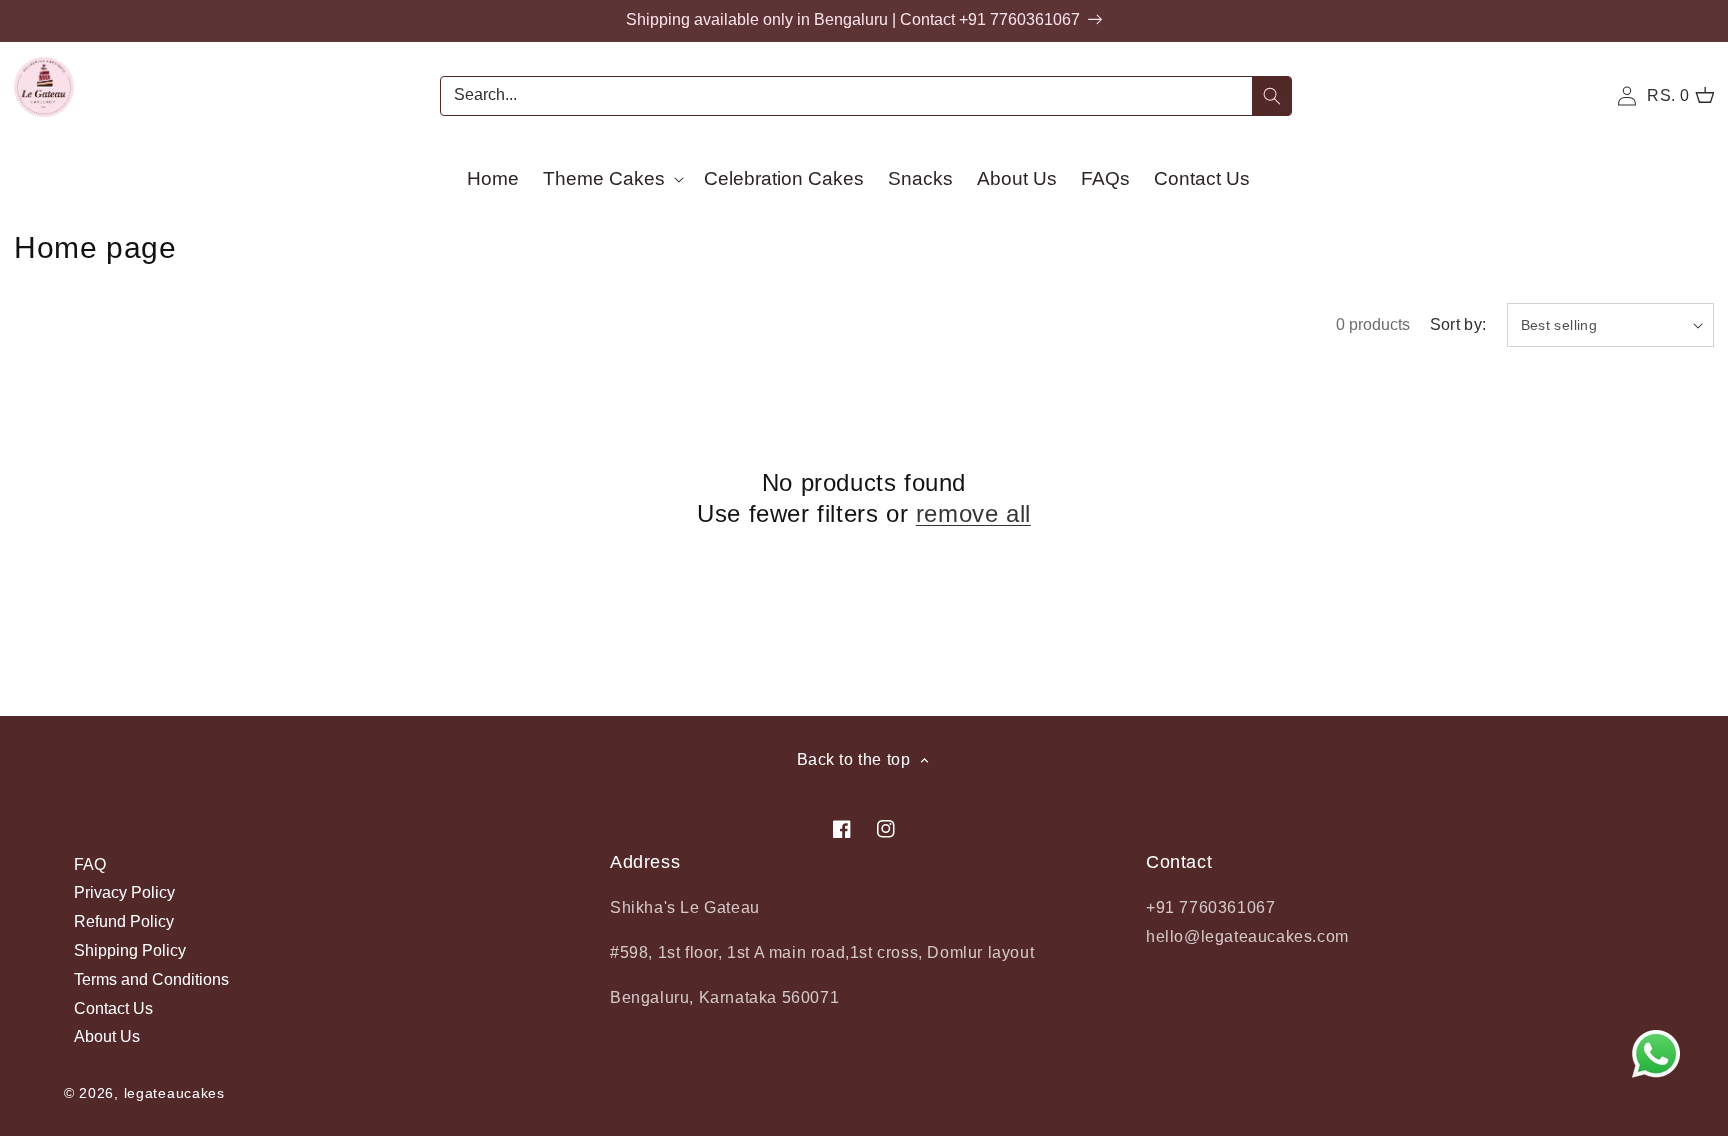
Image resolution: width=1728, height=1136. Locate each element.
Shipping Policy (130, 950)
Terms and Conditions (151, 979)
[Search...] (1272, 96)
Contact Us (113, 1008)
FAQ (90, 865)
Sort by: (1458, 324)
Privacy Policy (124, 892)
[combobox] (866, 96)
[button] (611, 178)
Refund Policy (124, 921)
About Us (107, 1036)
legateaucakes (174, 1093)
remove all (973, 513)
